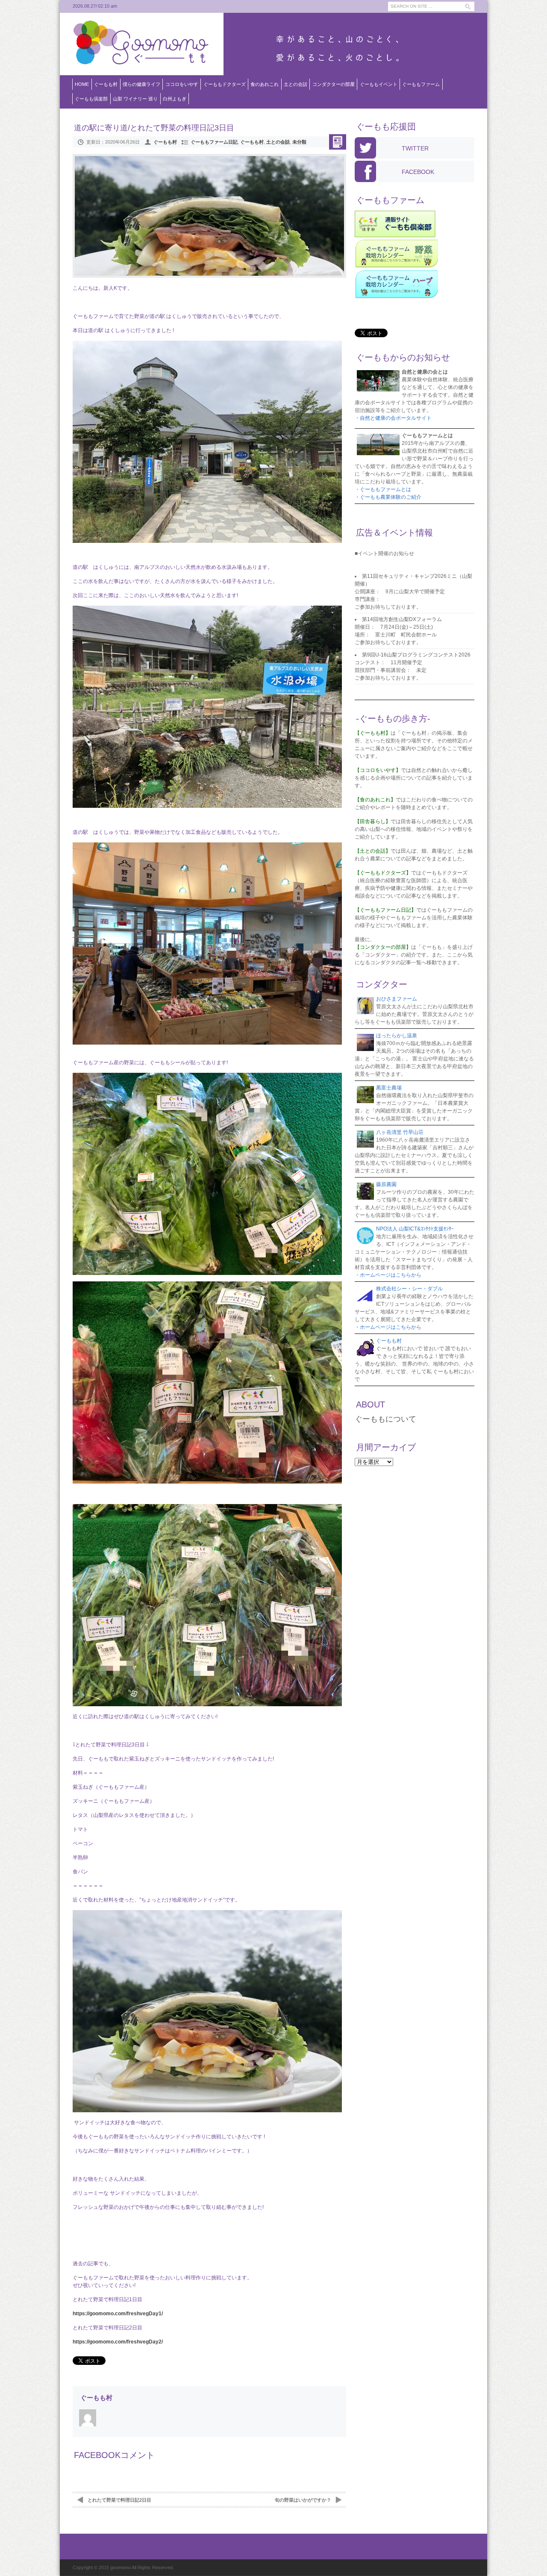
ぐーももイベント (379, 84)
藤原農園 (386, 1184)
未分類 (299, 142)
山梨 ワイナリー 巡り (135, 99)
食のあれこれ (265, 84)
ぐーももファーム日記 (214, 142)
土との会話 (296, 84)
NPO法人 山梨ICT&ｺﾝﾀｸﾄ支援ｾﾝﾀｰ (415, 1229)
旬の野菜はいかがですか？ (303, 2500)
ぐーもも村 (106, 84)
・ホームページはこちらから (388, 1275)
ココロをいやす (182, 84)
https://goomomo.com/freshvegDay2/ (118, 2342)
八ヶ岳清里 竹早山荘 (400, 1132)
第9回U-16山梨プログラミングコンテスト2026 (416, 655)
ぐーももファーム (421, 84)
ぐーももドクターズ (225, 84)
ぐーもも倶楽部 (91, 99)
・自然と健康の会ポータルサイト (393, 418)
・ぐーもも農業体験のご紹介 (388, 497)
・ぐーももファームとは (383, 489)
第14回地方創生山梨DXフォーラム (402, 619)
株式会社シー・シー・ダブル (409, 1289)
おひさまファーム (397, 999)
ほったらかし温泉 (397, 1036)
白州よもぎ (175, 99)
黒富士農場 (389, 1088)
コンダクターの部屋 (334, 84)
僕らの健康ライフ (141, 84)
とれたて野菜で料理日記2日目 (119, 2500)
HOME (82, 84)
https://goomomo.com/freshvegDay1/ (118, 2314)
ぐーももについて (385, 1419)
